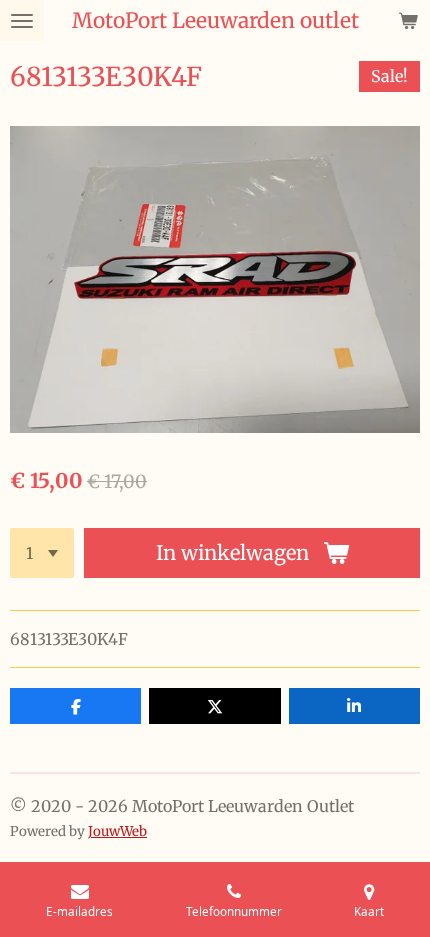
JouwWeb (117, 831)
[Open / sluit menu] (22, 20)
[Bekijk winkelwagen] (408, 20)
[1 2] (42, 553)
